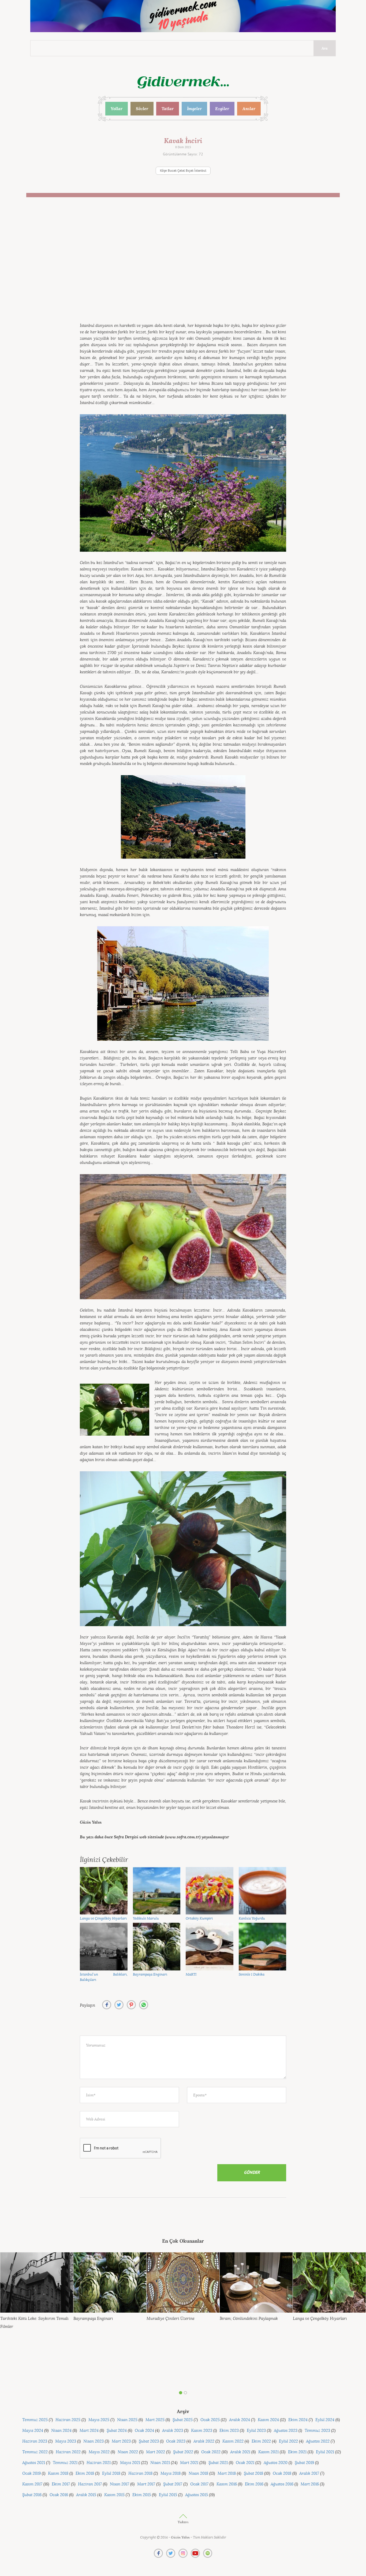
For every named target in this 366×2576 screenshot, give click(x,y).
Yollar (117, 109)
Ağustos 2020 (276, 2463)
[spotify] (208, 2553)
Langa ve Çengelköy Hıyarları (103, 1918)
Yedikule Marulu (146, 1918)
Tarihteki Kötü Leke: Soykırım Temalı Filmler (34, 2323)
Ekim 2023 (229, 2431)
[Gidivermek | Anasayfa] (183, 82)
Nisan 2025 (127, 2420)
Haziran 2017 (90, 2484)
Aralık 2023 (173, 2431)
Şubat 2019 (304, 2463)
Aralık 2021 (240, 2452)
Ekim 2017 (61, 2484)
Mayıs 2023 (66, 2441)
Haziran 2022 (68, 2452)
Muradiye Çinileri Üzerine (171, 2319)
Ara (325, 48)
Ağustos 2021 (34, 2463)
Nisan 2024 (61, 2431)
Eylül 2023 (256, 2431)
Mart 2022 (156, 2452)
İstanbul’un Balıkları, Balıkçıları (104, 1977)
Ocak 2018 (282, 2474)
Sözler (142, 109)
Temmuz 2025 (35, 2420)
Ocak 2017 (199, 2484)
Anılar (249, 109)
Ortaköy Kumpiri (199, 1918)
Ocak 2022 (211, 2452)
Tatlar (168, 109)
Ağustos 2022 (318, 2441)
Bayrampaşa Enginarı (150, 1974)
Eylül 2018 (111, 2474)
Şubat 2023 (149, 2441)
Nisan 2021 (160, 2463)
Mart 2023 (121, 2441)
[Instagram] (183, 2553)
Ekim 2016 (254, 2484)
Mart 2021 (189, 2463)
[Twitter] (171, 2553)
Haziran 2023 (35, 2441)
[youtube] (195, 2553)
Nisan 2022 (128, 2452)
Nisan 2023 (94, 2441)
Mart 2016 (310, 2484)
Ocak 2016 (59, 2495)
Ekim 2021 (297, 2452)
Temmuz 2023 (317, 2431)
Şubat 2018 (253, 2474)
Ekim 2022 (261, 2441)
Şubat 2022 (183, 2452)
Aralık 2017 (309, 2474)
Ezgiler (222, 109)
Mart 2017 (146, 2484)
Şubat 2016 (32, 2495)
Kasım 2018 (58, 2474)
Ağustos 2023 (286, 2431)
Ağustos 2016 (282, 2484)
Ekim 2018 (85, 2474)
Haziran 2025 (68, 2420)
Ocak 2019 (31, 2474)
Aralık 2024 (240, 2420)
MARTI (191, 1974)
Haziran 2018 (140, 2474)
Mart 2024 (89, 2431)
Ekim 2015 (142, 2495)
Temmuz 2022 (35, 2452)
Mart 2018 (227, 2474)
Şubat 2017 (173, 2484)
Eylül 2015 (168, 2495)
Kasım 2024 (268, 2420)
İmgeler (194, 109)
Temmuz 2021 (65, 2463)
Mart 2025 (155, 2420)
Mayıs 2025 (99, 2420)
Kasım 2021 (268, 2452)
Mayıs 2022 (99, 2452)
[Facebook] (158, 2553)
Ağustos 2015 (197, 2495)
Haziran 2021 (99, 2463)
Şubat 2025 (183, 2420)
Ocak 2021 (245, 2463)
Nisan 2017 (119, 2484)
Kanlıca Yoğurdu (252, 1918)
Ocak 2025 (210, 2420)
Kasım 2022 (233, 2441)
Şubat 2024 (117, 2431)
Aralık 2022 (204, 2441)
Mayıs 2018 (171, 2474)
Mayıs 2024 (33, 2431)
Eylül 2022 (288, 2441)
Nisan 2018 (198, 2474)
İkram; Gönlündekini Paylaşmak (249, 2319)
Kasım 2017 (32, 2484)
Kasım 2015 (114, 2495)
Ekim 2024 (298, 2420)
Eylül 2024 (325, 2420)
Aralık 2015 (86, 2495)
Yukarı (183, 2522)
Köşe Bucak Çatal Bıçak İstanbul (183, 171)
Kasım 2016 (227, 2484)
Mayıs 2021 (130, 2463)
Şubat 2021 (218, 2463)
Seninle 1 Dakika (252, 1974)
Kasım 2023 (202, 2431)
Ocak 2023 (176, 2441)
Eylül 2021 (325, 2452)
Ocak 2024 (144, 2431)
